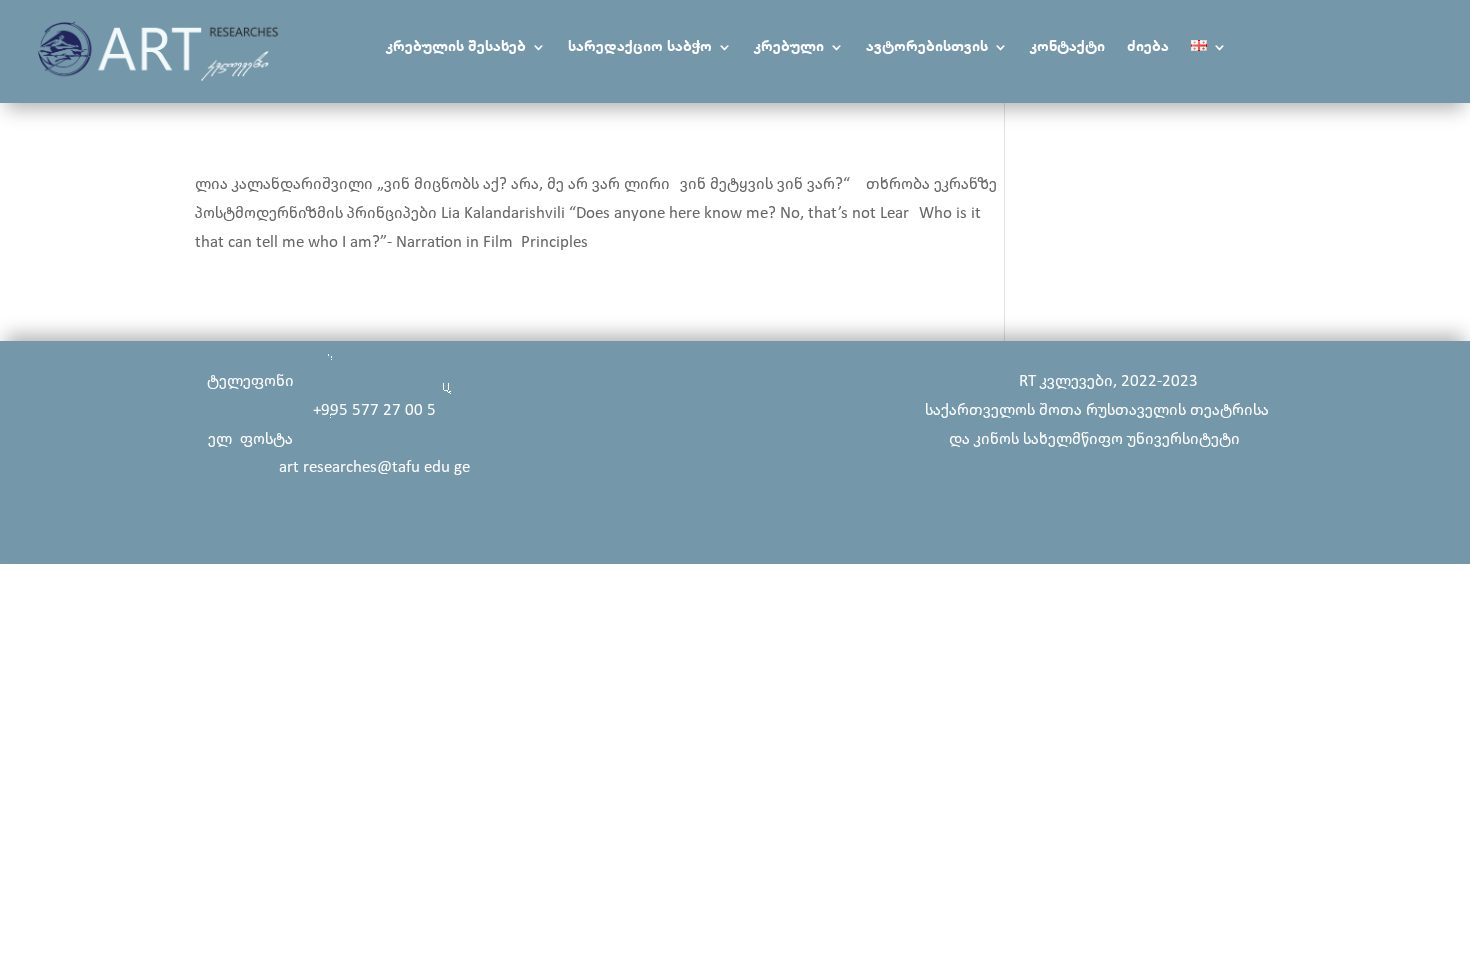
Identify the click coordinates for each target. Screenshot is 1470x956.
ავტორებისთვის (927, 47)
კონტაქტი (1067, 47)
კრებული (789, 47)
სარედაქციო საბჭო (640, 47)
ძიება (1148, 47)
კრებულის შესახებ (456, 47)
